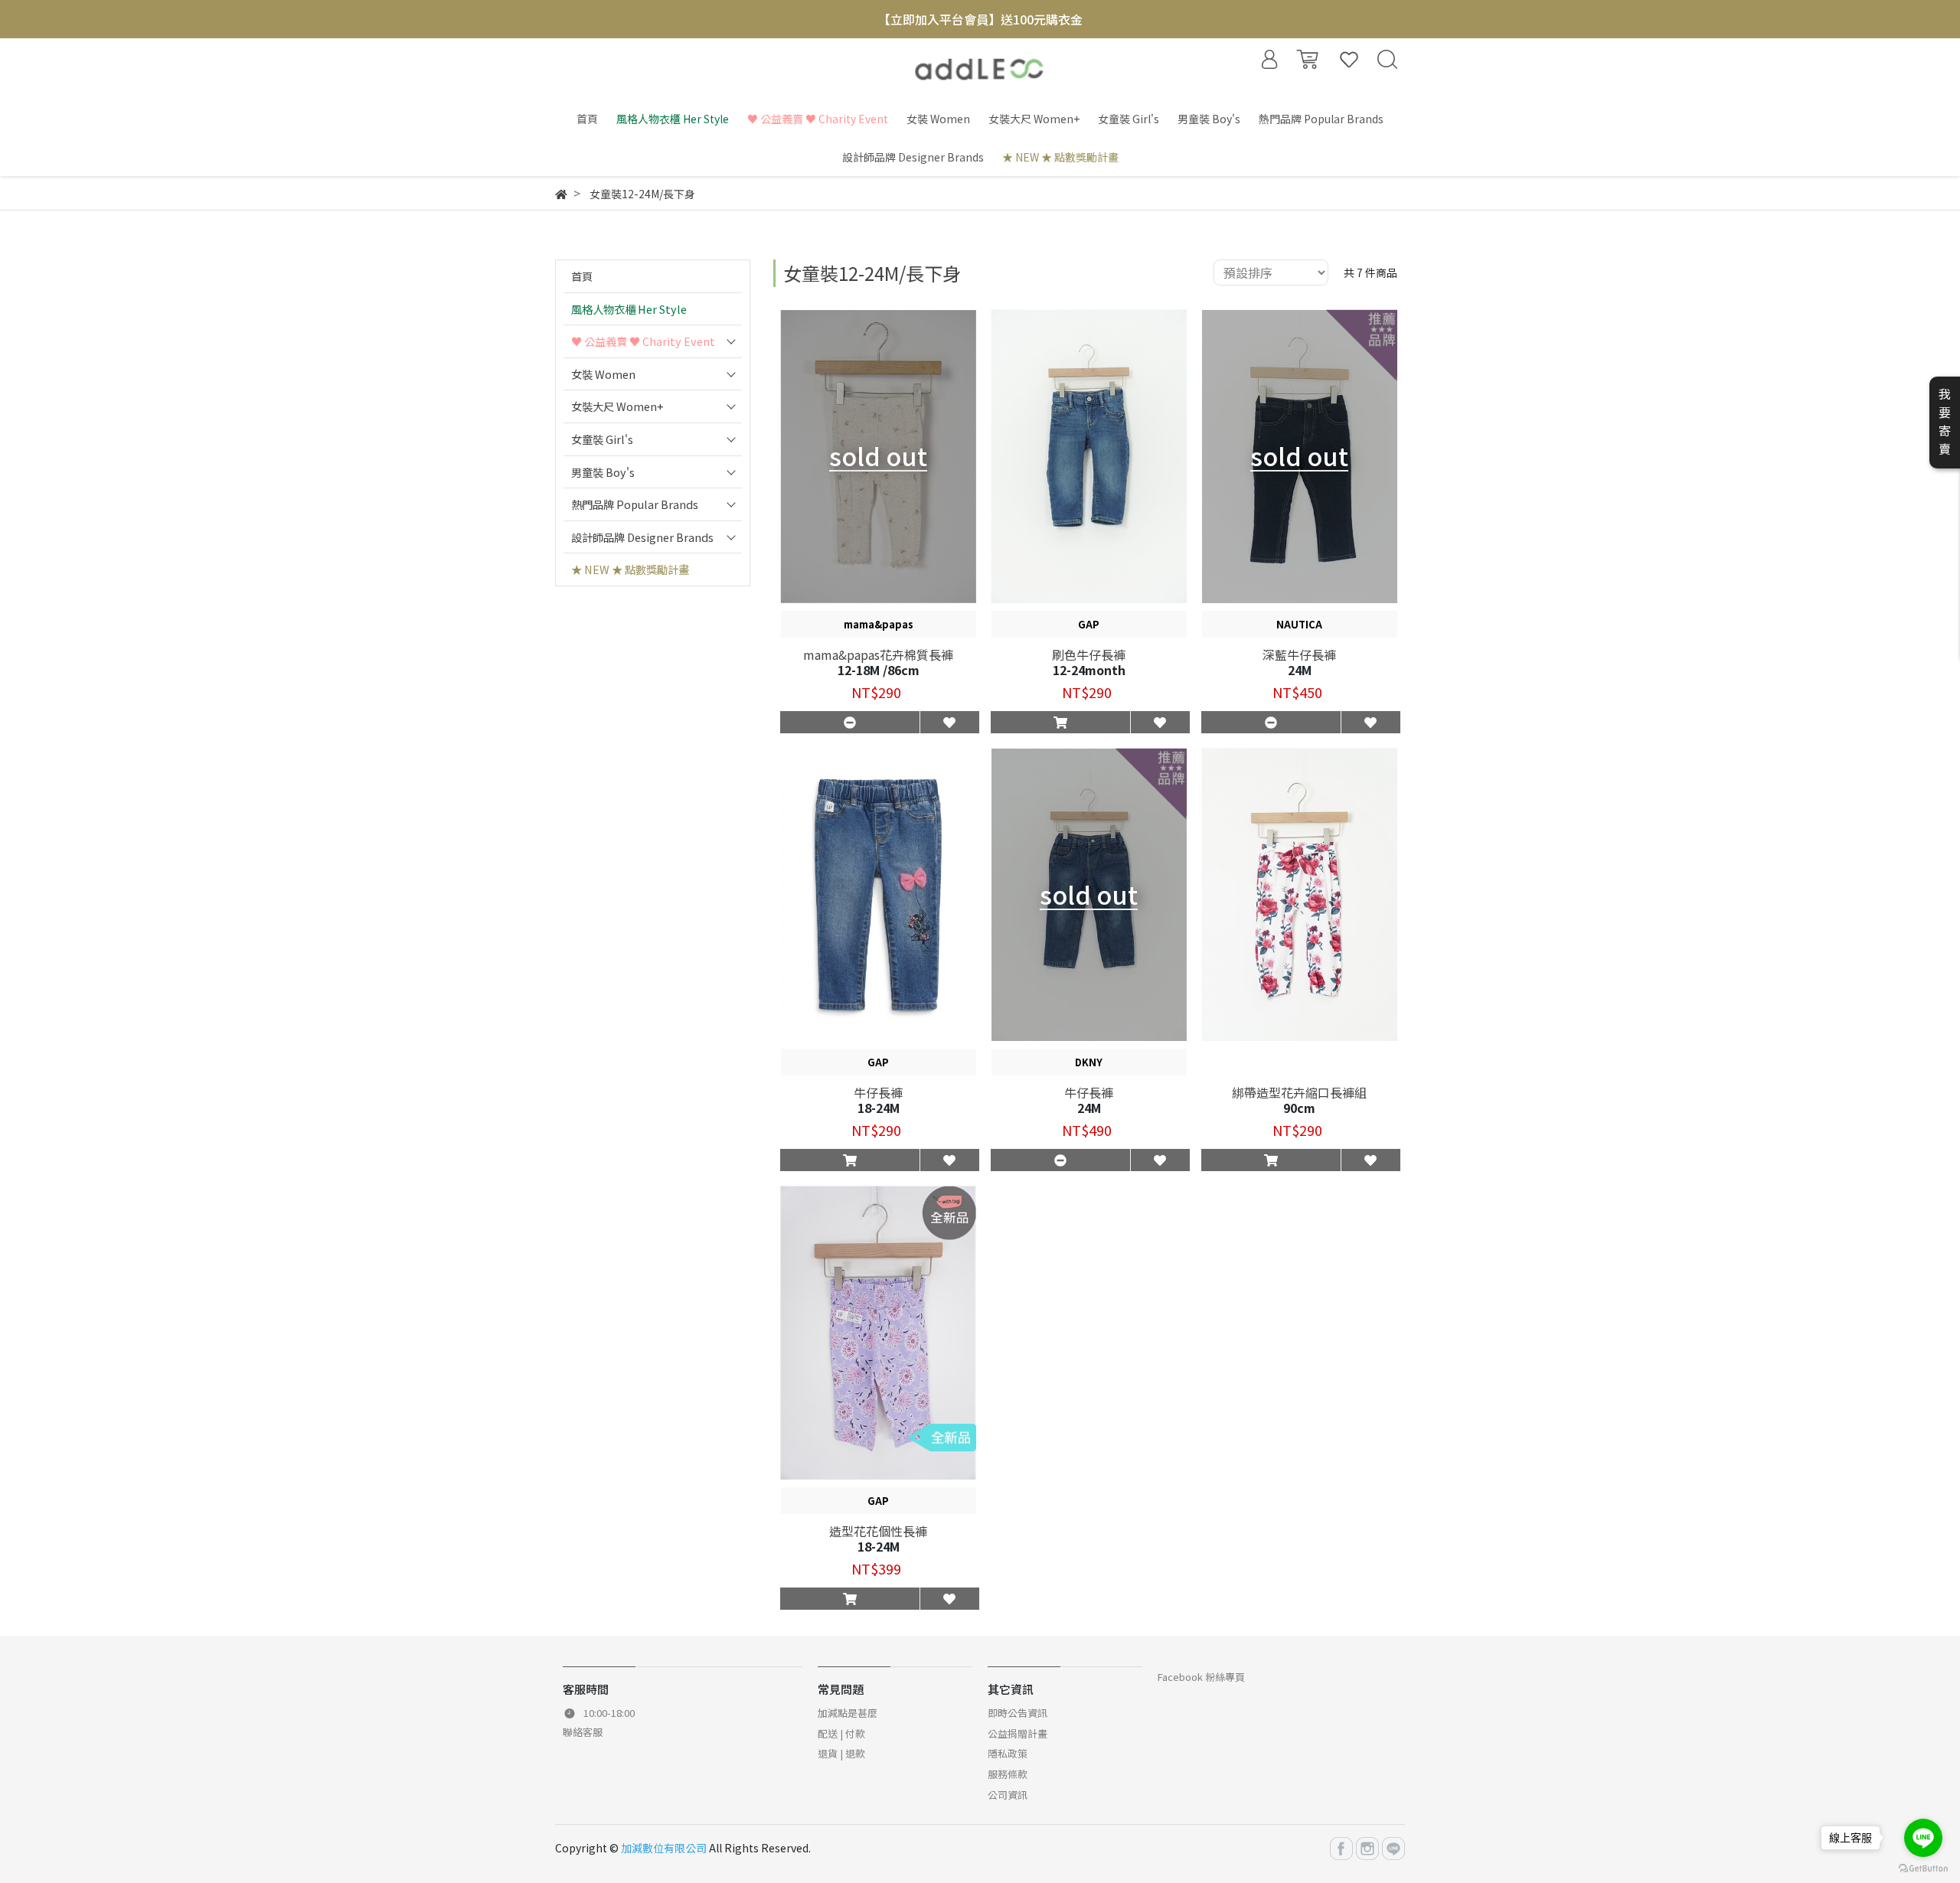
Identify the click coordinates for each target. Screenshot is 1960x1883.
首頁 (582, 276)
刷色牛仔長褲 (1089, 654)
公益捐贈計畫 (1018, 1733)
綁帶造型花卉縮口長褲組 (1299, 1092)
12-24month (1089, 670)
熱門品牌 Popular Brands (635, 504)
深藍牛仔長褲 (1299, 654)
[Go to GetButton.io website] (1923, 1867)
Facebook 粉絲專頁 (1201, 1677)
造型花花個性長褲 (878, 1531)
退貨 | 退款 (841, 1753)
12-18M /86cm (879, 670)
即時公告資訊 (1018, 1713)
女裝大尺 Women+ (617, 406)
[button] (1060, 722)
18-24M (879, 1108)
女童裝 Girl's (602, 439)
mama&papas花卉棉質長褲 (878, 654)
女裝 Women (603, 374)
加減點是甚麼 (848, 1713)
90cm (1299, 1108)
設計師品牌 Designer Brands (642, 537)
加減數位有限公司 (664, 1848)
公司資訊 (1008, 1795)
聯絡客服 (583, 1732)
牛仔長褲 (878, 1092)
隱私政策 (1008, 1753)
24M (1300, 670)
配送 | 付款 (841, 1733)
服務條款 (1008, 1774)
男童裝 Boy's (603, 472)
